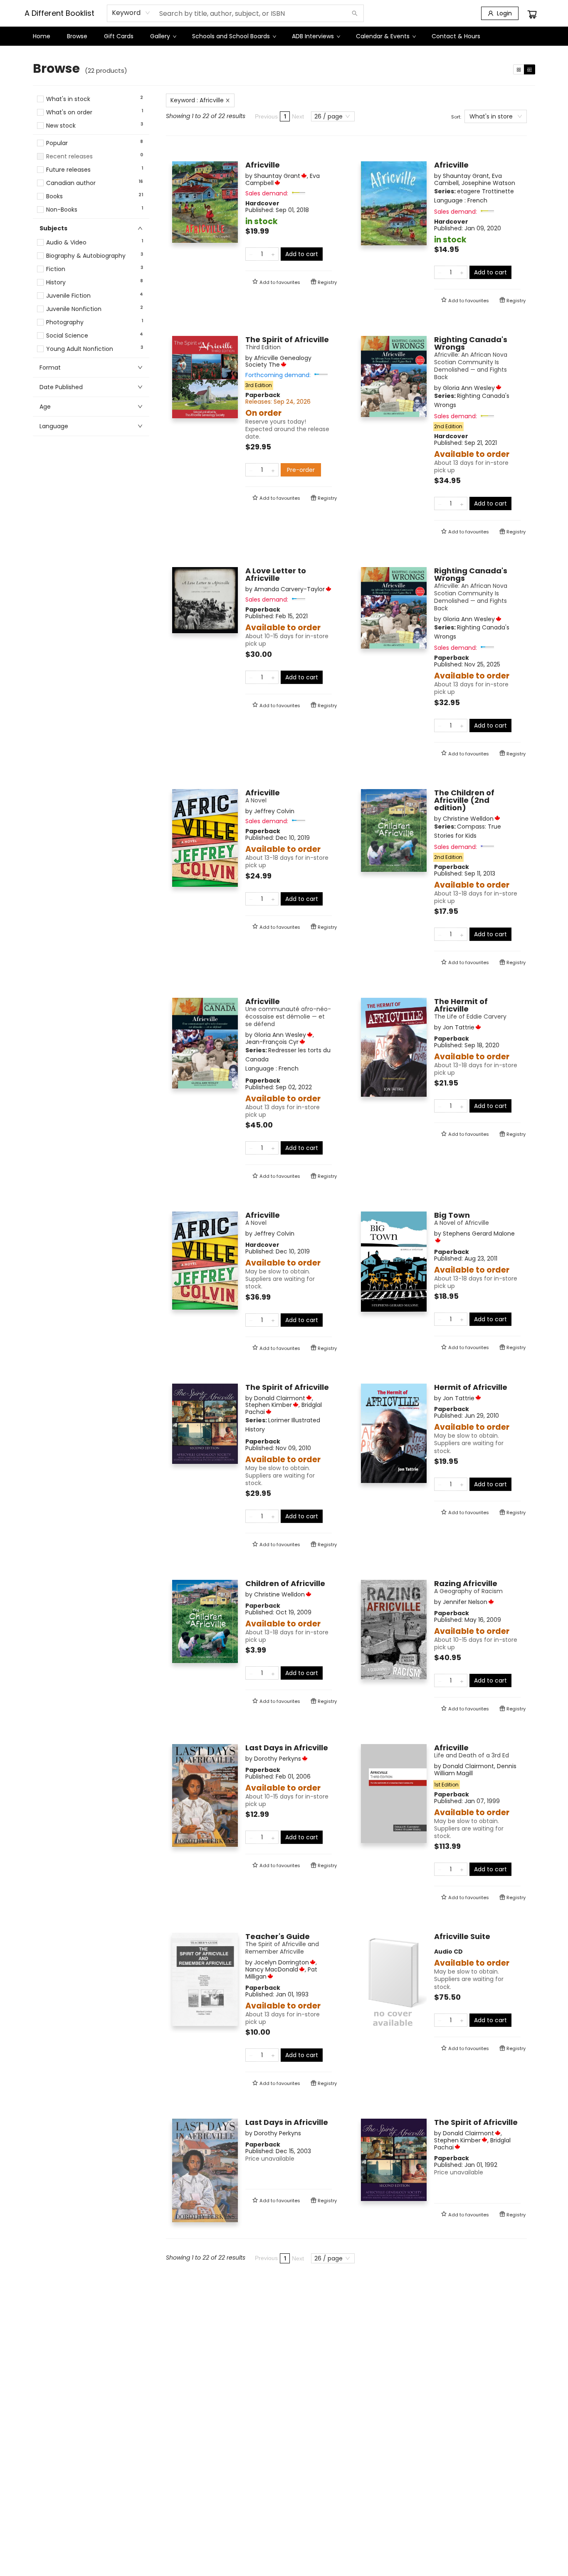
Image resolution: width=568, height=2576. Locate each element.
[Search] (355, 13)
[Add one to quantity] (273, 254)
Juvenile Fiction (68, 296)
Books (54, 196)
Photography (65, 322)
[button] (91, 133)
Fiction (56, 269)
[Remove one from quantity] (251, 254)
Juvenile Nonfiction (74, 309)
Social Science (67, 336)
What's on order (69, 112)
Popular (57, 143)
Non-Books (62, 210)
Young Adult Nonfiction (80, 349)
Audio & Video (66, 243)
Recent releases (69, 157)
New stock (61, 126)
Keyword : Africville (197, 100)
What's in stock (68, 99)
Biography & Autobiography (86, 256)
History (56, 283)
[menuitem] (42, 36)
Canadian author (71, 183)
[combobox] (131, 13)
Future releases (68, 170)
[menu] (284, 36)
